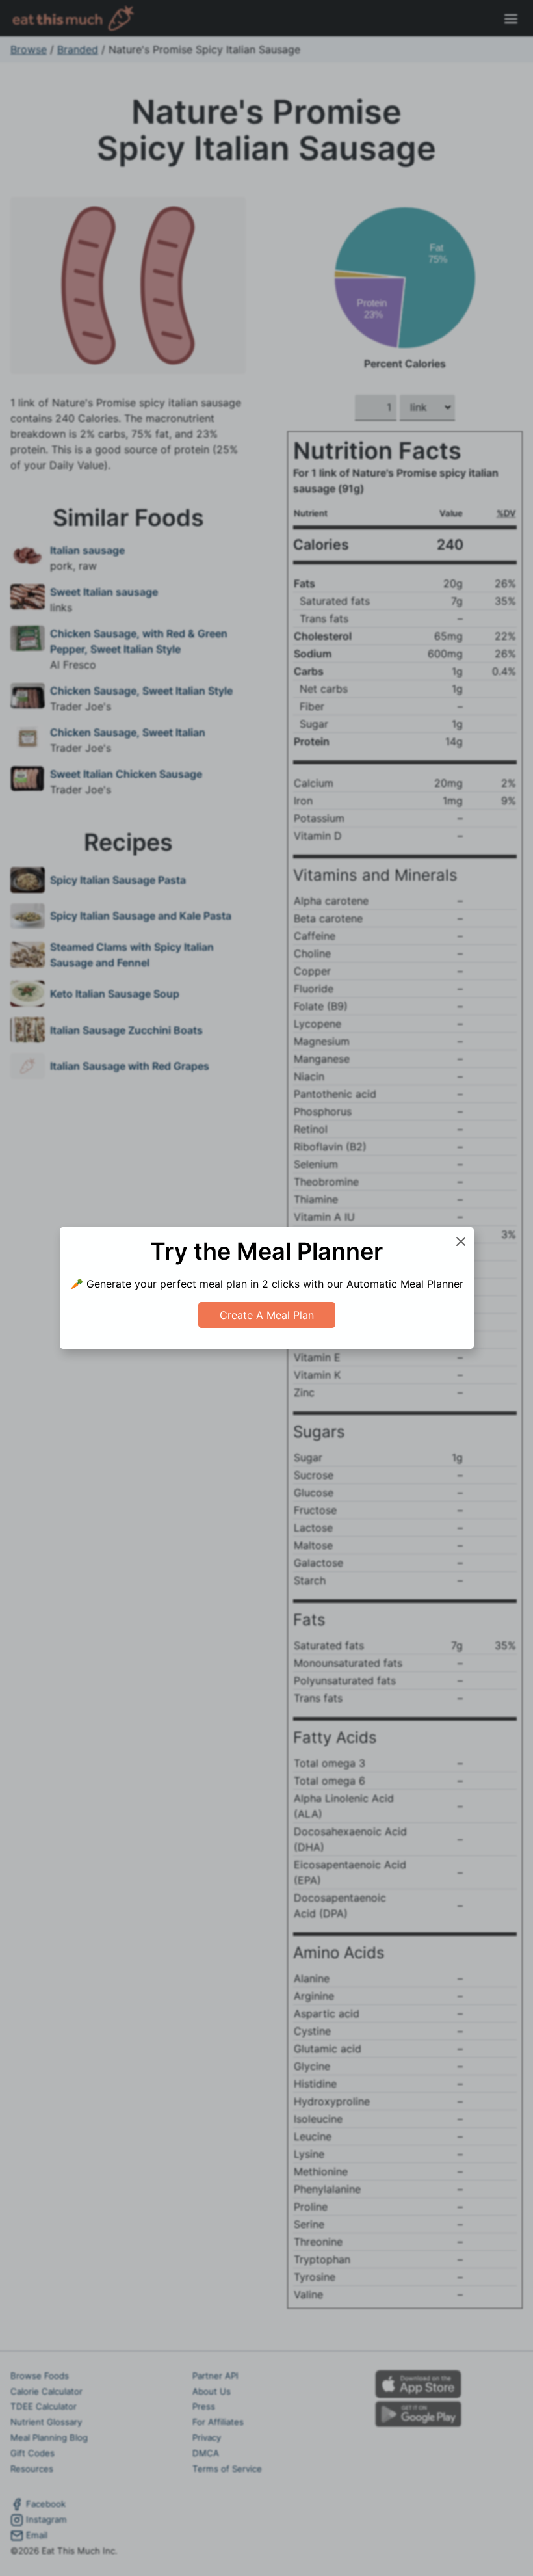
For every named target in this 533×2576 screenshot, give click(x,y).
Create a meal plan (267, 1315)
